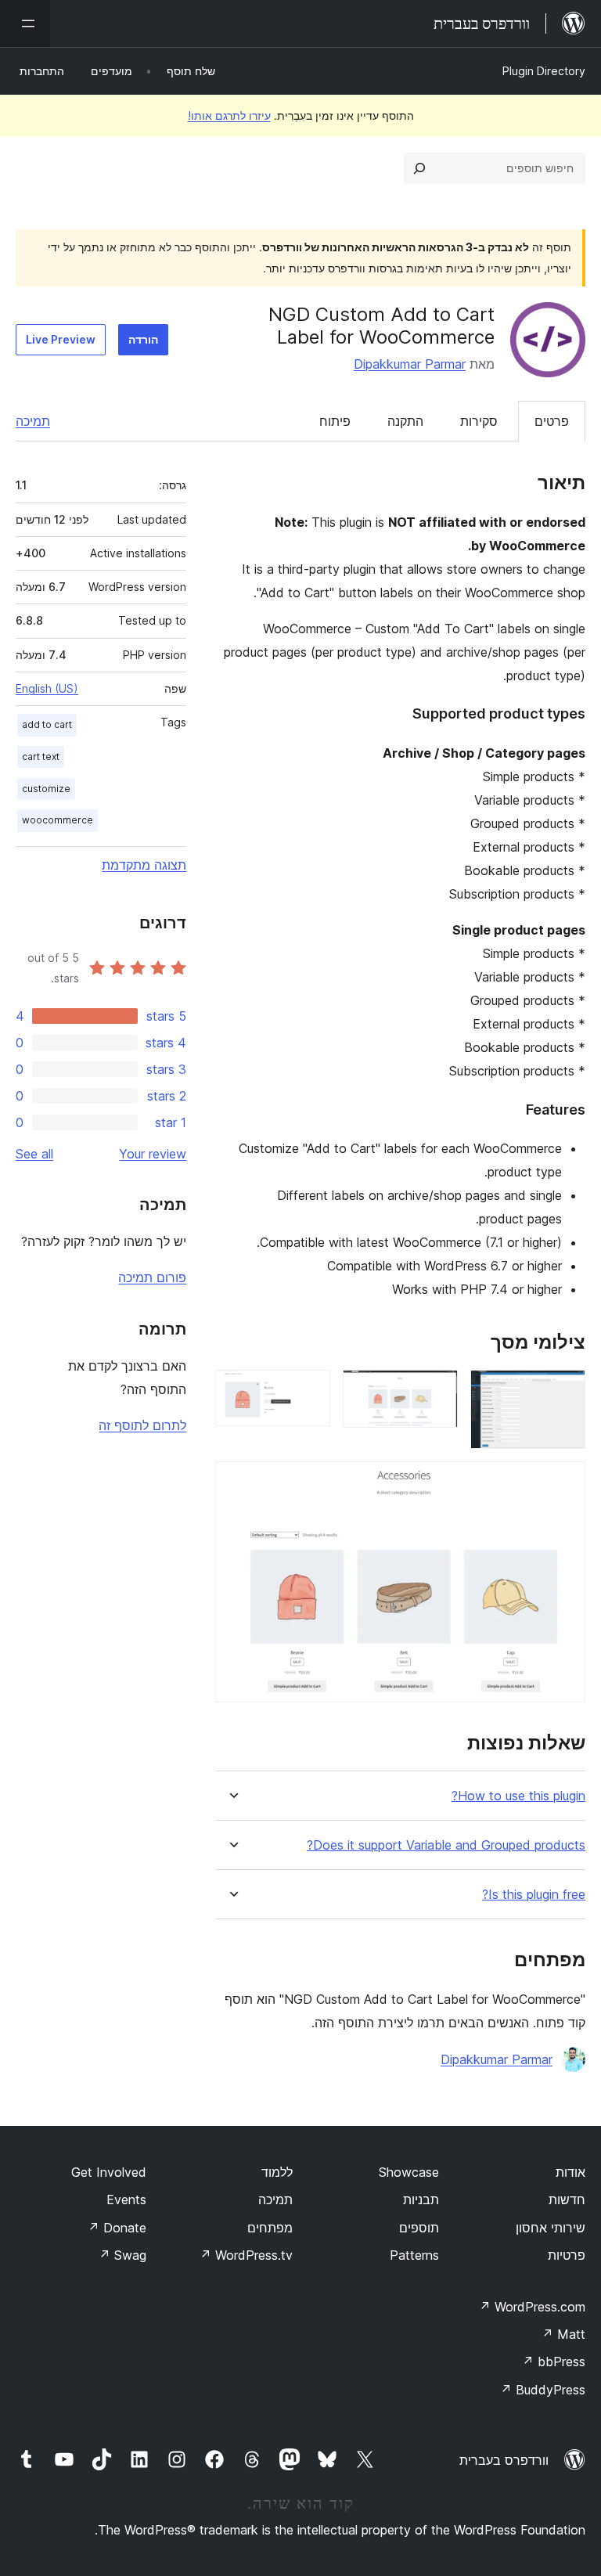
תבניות (421, 2200)
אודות (570, 2172)
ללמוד (277, 2172)
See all (34, 1154)
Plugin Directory (544, 71)
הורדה (143, 339)
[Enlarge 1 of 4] (564, 1391)
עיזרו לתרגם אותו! (229, 115)
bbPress (554, 2362)
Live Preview (61, 339)
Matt (563, 2334)
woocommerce (58, 820)
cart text (41, 757)
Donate (117, 2228)
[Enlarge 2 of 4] (437, 1391)
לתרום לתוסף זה (142, 1425)
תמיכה (33, 421)
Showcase (409, 2172)
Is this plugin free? (534, 1895)
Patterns (414, 2255)
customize (46, 789)
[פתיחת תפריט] (25, 23)
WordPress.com (532, 2307)
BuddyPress (543, 2390)
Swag (122, 2255)
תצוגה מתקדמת (144, 865)
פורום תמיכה (152, 1277)
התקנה (405, 421)
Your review (153, 1154)
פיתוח (335, 421)
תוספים (419, 2228)
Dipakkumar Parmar (410, 364)
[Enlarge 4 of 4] (564, 1483)
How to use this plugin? (518, 1796)
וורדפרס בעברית (504, 2460)
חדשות (567, 2200)
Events (126, 2200)
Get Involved (109, 2172)
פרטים (552, 421)
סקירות (479, 421)
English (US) (47, 688)
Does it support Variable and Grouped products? (446, 1845)
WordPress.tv (246, 2255)
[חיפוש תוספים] (419, 168)
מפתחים (270, 2228)
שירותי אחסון (551, 2228)
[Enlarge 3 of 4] (309, 1391)
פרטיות (567, 2255)
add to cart (47, 724)
